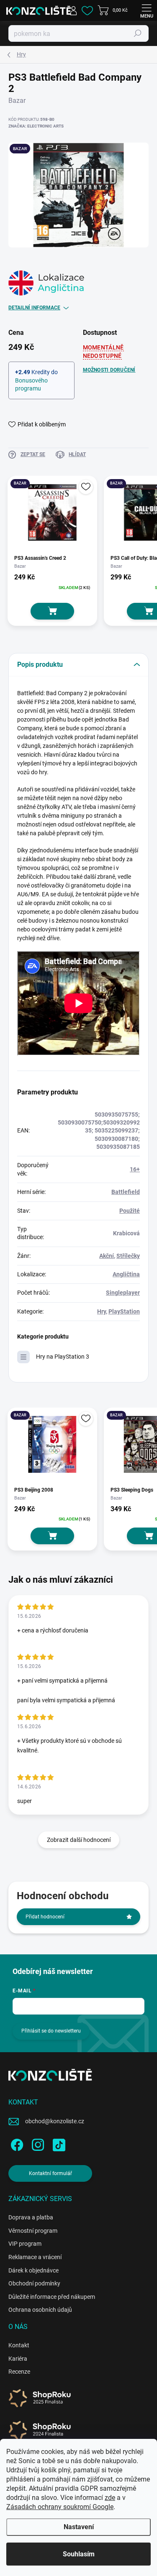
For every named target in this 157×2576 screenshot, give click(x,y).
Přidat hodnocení (45, 1917)
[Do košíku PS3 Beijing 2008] (52, 1536)
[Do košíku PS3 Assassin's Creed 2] (52, 611)
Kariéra (18, 2359)
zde (110, 2498)
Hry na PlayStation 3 (63, 1357)
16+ (135, 1169)
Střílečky (128, 1256)
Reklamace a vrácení (35, 2257)
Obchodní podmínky (34, 2283)
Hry (102, 1311)
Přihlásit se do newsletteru (51, 2031)
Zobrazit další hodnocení (79, 1840)
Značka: (36, 126)
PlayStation (124, 1311)
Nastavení (79, 2527)
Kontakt (19, 2345)
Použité (130, 1211)
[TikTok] (58, 2144)
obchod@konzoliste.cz (55, 2121)
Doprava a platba (31, 2217)
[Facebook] (16, 2144)
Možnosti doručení (109, 370)
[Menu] (147, 10)
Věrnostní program (33, 2231)
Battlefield (126, 1192)
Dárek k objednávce (33, 2270)
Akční (107, 1256)
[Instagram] (37, 2144)
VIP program (25, 2244)
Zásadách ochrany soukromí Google (60, 2507)
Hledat (138, 33)
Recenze (19, 2372)
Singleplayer (123, 1293)
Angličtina (126, 1274)
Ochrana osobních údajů (40, 2310)
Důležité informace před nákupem (52, 2297)
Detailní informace (34, 308)
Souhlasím (79, 2554)
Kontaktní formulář (50, 2173)
